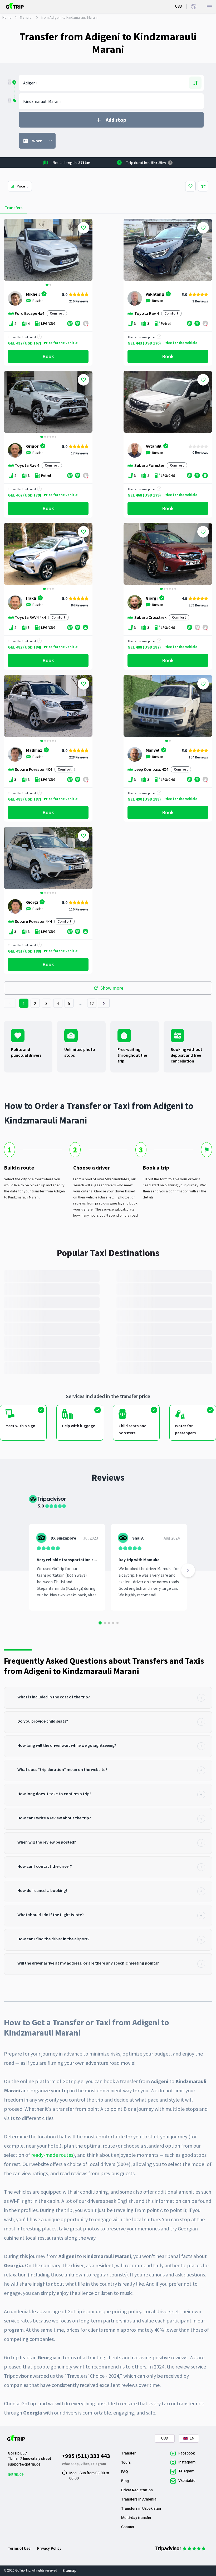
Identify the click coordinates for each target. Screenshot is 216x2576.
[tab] (108, 1698)
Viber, (86, 2464)
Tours (126, 2462)
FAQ (125, 2472)
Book (48, 356)
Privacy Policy (49, 2548)
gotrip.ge (16, 2474)
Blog (125, 2481)
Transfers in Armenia (139, 2499)
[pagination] (10, 1003)
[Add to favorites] (84, 228)
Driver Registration (137, 2490)
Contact (128, 2527)
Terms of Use (19, 2548)
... (81, 1003)
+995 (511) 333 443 (86, 2456)
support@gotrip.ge (24, 2464)
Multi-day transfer (136, 2518)
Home (7, 17)
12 (92, 1003)
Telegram (98, 2464)
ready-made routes (52, 2155)
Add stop (116, 120)
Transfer (26, 17)
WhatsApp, (71, 2464)
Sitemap (69, 2570)
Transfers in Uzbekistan (141, 2508)
